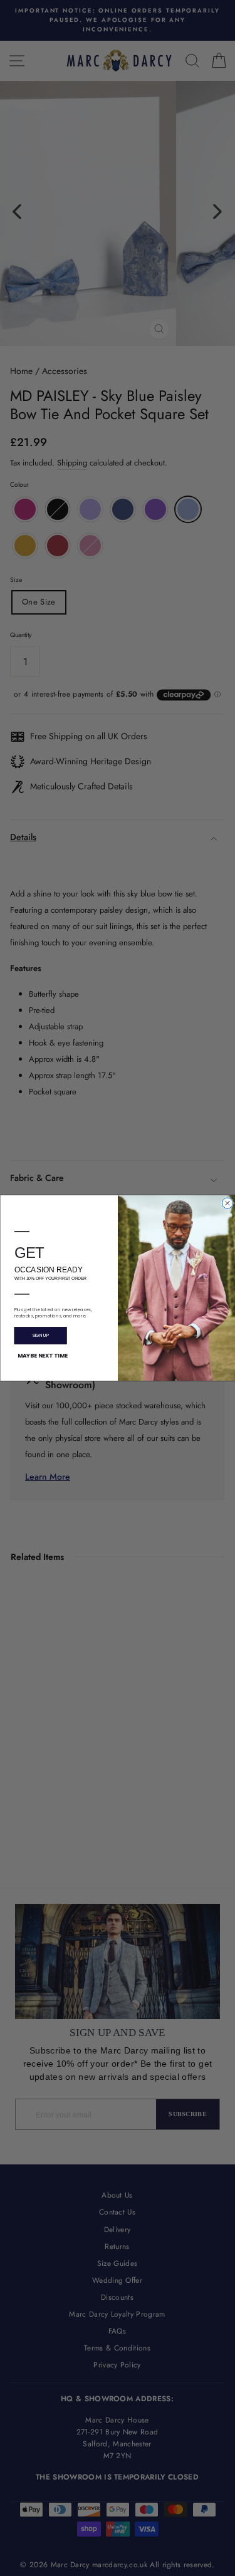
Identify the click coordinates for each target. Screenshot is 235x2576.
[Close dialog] (227, 1203)
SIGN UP (40, 1336)
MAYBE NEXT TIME (42, 1356)
